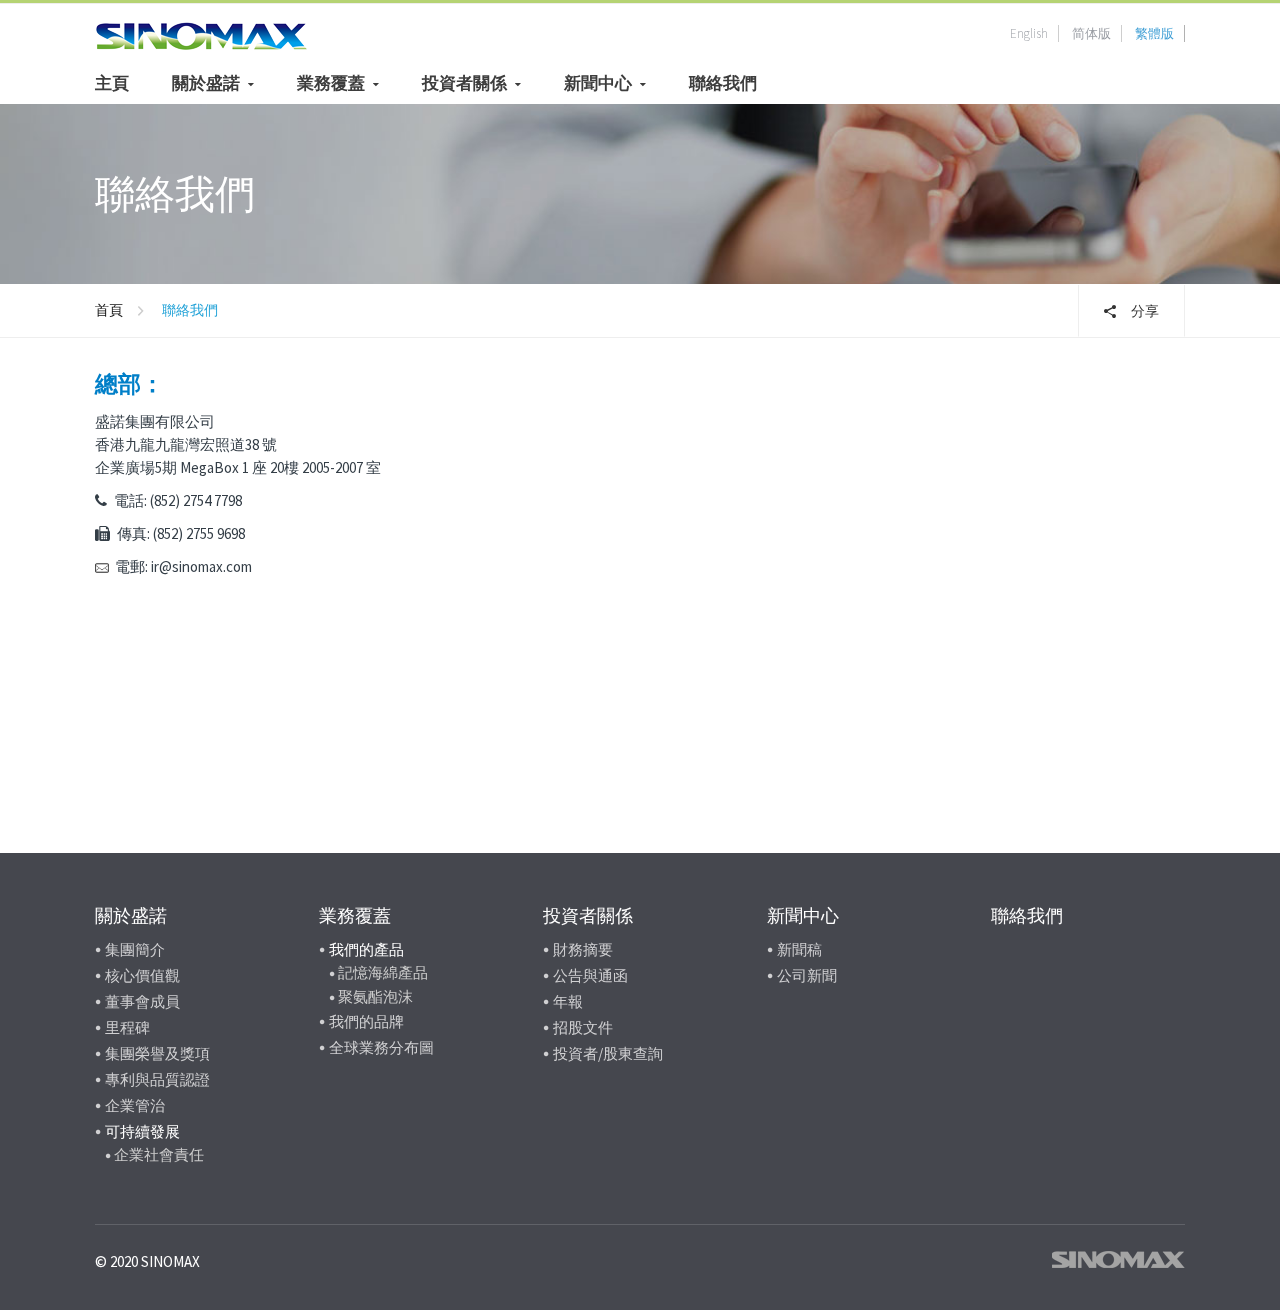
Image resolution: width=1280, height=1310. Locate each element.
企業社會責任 (159, 1154)
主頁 (112, 83)
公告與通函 (590, 975)
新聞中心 (598, 83)
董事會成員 (142, 1001)
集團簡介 (135, 949)
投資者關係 (464, 83)
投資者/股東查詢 (608, 1053)
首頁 (109, 310)
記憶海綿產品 (383, 972)
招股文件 (583, 1027)
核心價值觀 (142, 975)
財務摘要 (583, 949)
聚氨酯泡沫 (375, 996)
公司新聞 (807, 975)
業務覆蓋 (331, 83)
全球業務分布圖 (381, 1047)
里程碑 (127, 1027)
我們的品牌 (366, 1021)
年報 (568, 1001)
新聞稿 (799, 949)
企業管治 (135, 1105)
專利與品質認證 (157, 1079)
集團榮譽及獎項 (157, 1053)
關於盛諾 (206, 83)
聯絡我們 (723, 83)
